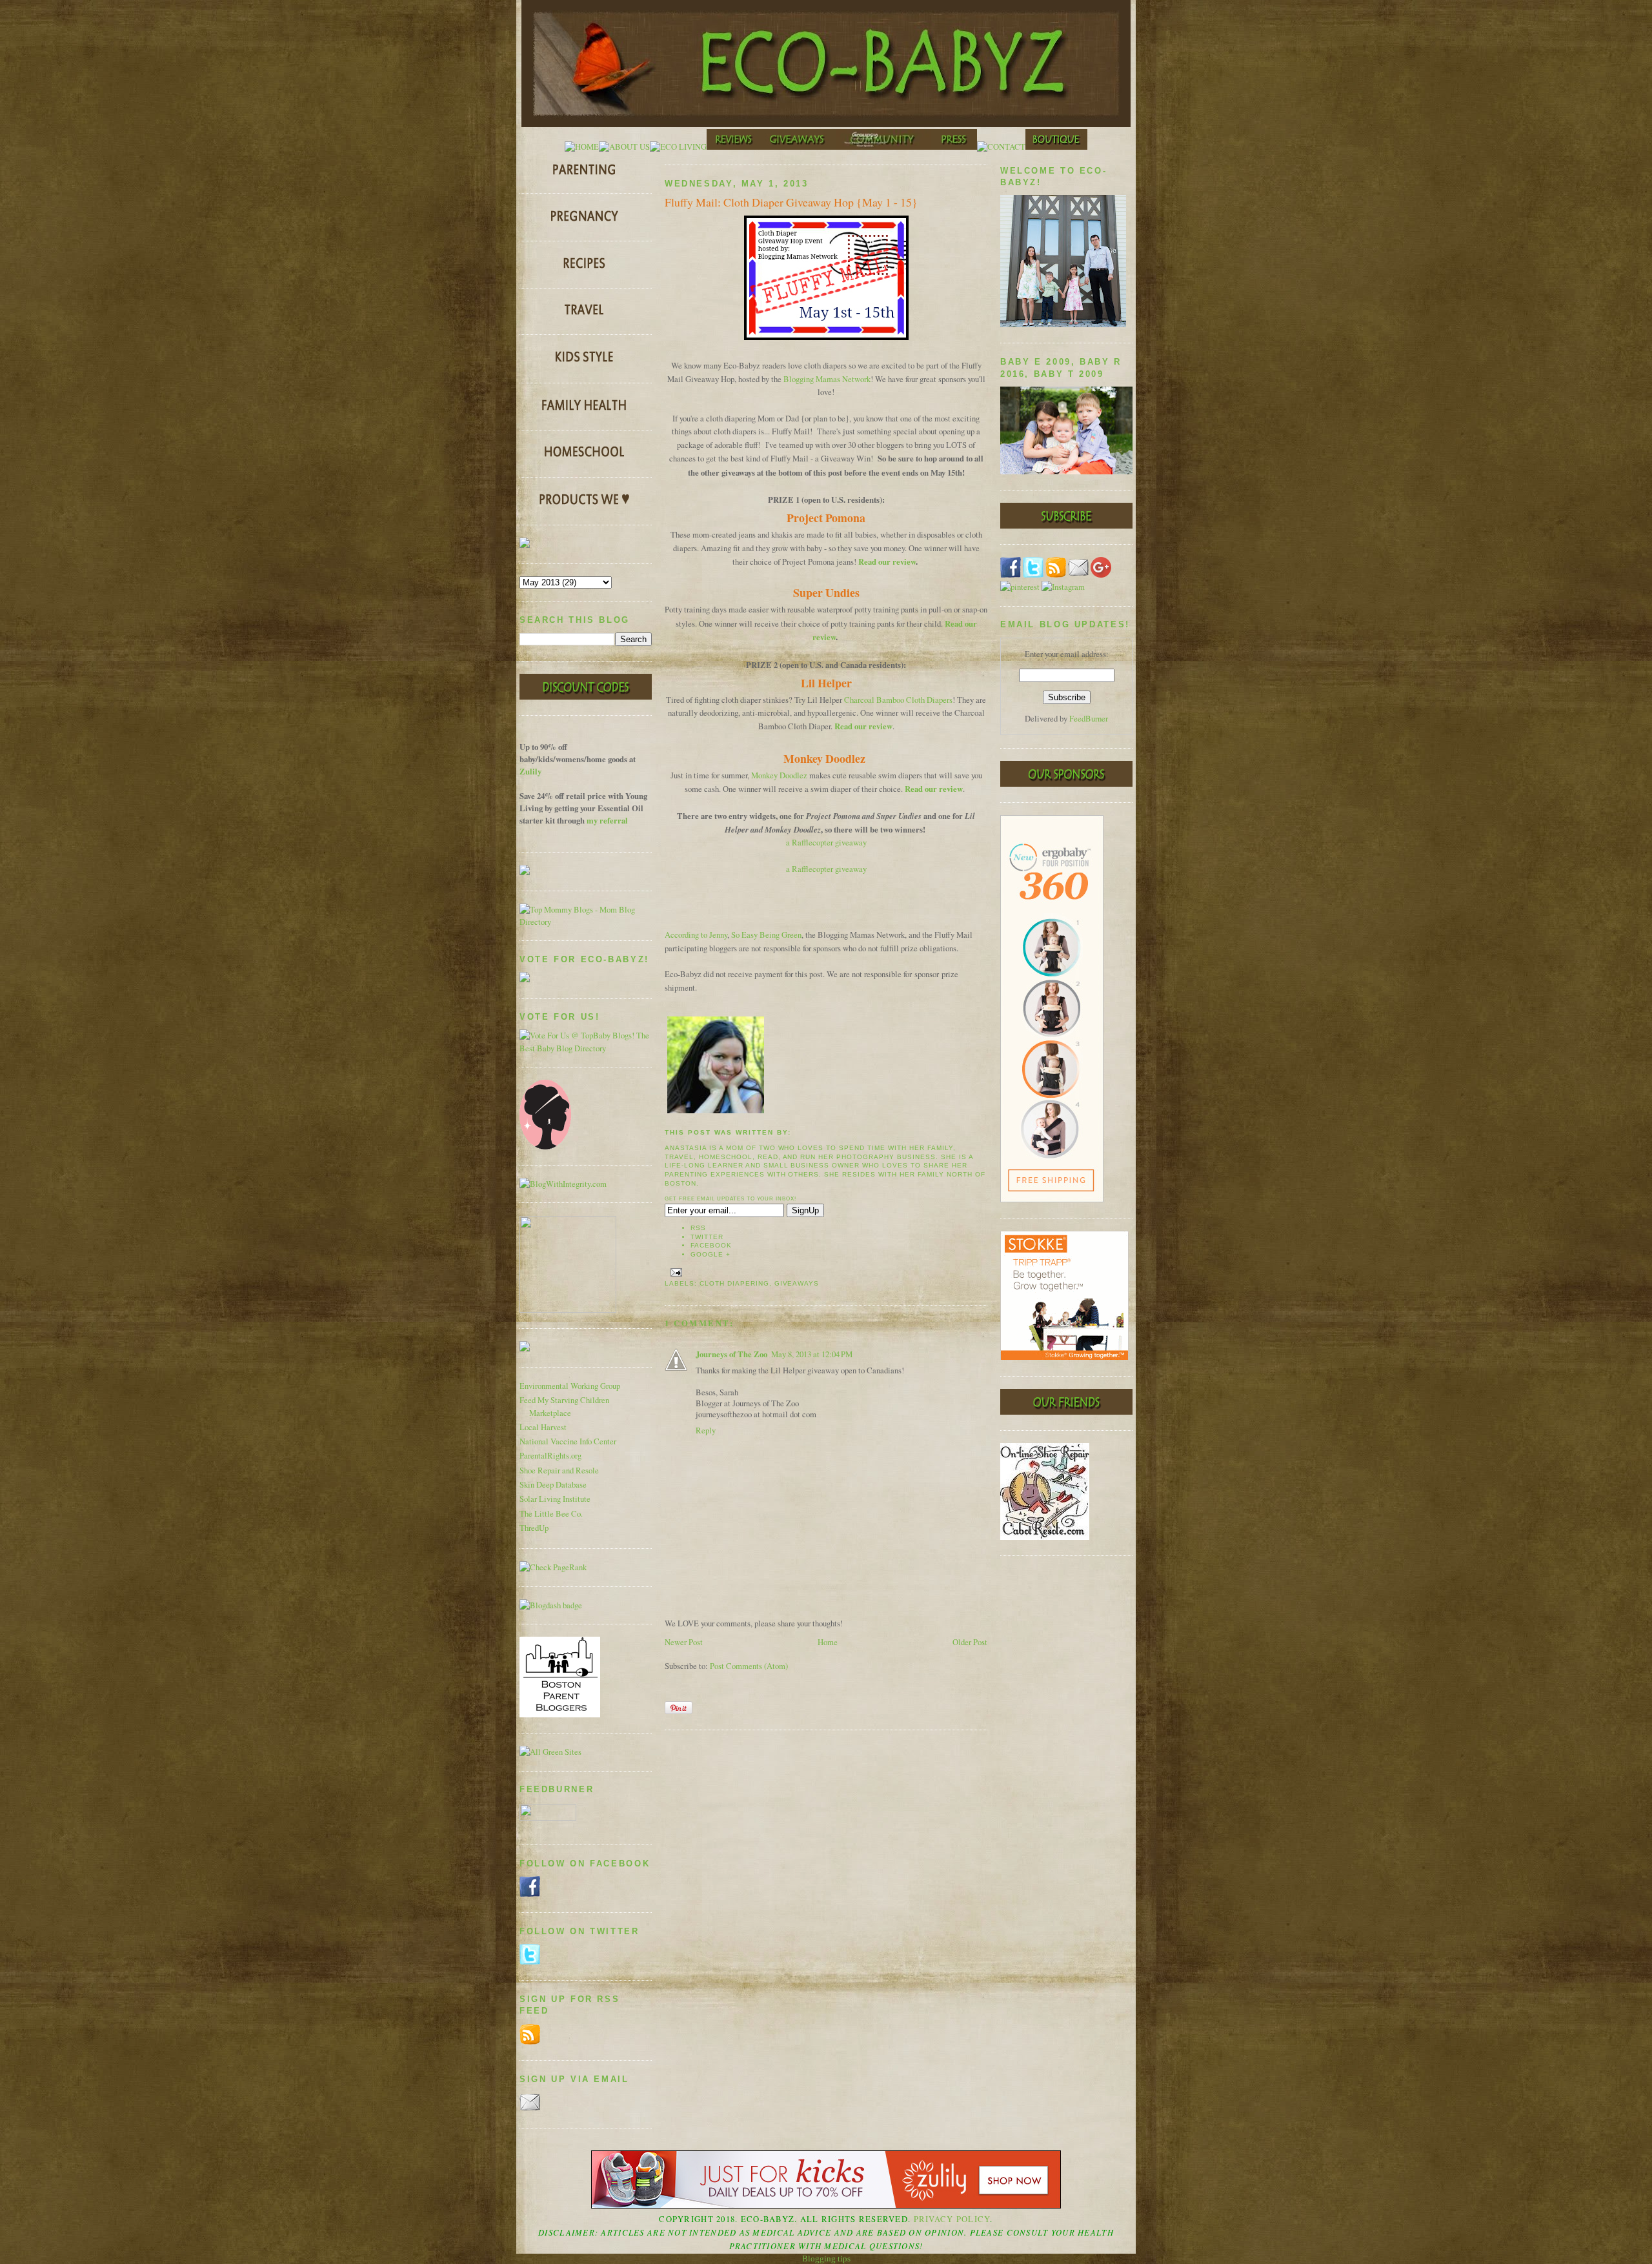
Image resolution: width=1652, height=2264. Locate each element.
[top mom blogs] (586, 922)
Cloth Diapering (734, 1283)
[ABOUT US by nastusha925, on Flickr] (624, 147)
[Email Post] (675, 1272)
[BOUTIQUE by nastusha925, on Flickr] (1056, 147)
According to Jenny (696, 935)
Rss (698, 1228)
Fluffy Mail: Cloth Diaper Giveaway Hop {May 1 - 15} (791, 202)
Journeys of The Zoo (731, 1354)
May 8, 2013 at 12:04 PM (812, 1354)
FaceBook (711, 1245)
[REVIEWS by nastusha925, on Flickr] (734, 147)
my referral (607, 820)
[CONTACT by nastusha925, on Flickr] (1001, 147)
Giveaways (797, 1283)
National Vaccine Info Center (568, 1441)
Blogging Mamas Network (827, 379)
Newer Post (684, 1642)
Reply (706, 1430)
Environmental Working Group (570, 1386)
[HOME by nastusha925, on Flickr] (582, 147)
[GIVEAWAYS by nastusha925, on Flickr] (798, 147)
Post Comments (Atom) (749, 1666)
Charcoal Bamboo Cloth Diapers (898, 700)
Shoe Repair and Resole (559, 1471)
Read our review (887, 561)
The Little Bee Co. (551, 1514)
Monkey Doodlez (779, 775)
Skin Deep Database (553, 1485)
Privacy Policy (952, 2219)
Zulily (530, 771)
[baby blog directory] (586, 1048)
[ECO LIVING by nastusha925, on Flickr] (678, 147)
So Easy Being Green (766, 935)
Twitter (707, 1237)
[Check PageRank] (553, 1567)
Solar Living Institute (555, 1499)
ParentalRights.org (550, 1456)
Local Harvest (543, 1427)
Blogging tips (826, 2259)
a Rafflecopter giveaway (826, 843)
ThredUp (534, 1528)
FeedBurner (1089, 719)
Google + (710, 1254)
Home (828, 1642)
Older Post (970, 1642)
